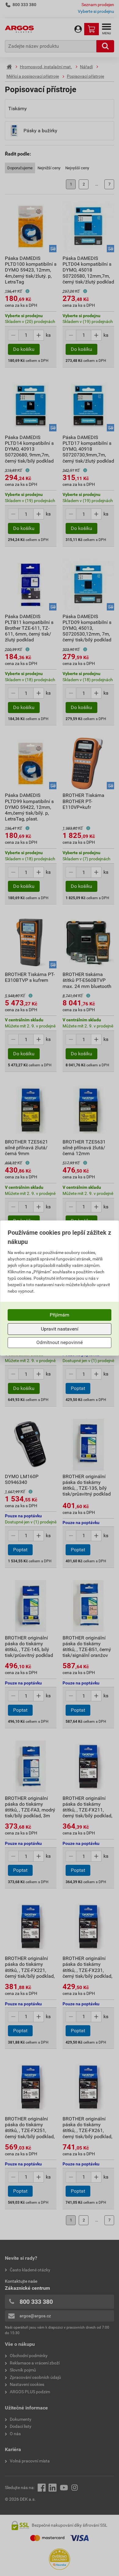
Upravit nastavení (60, 1329)
